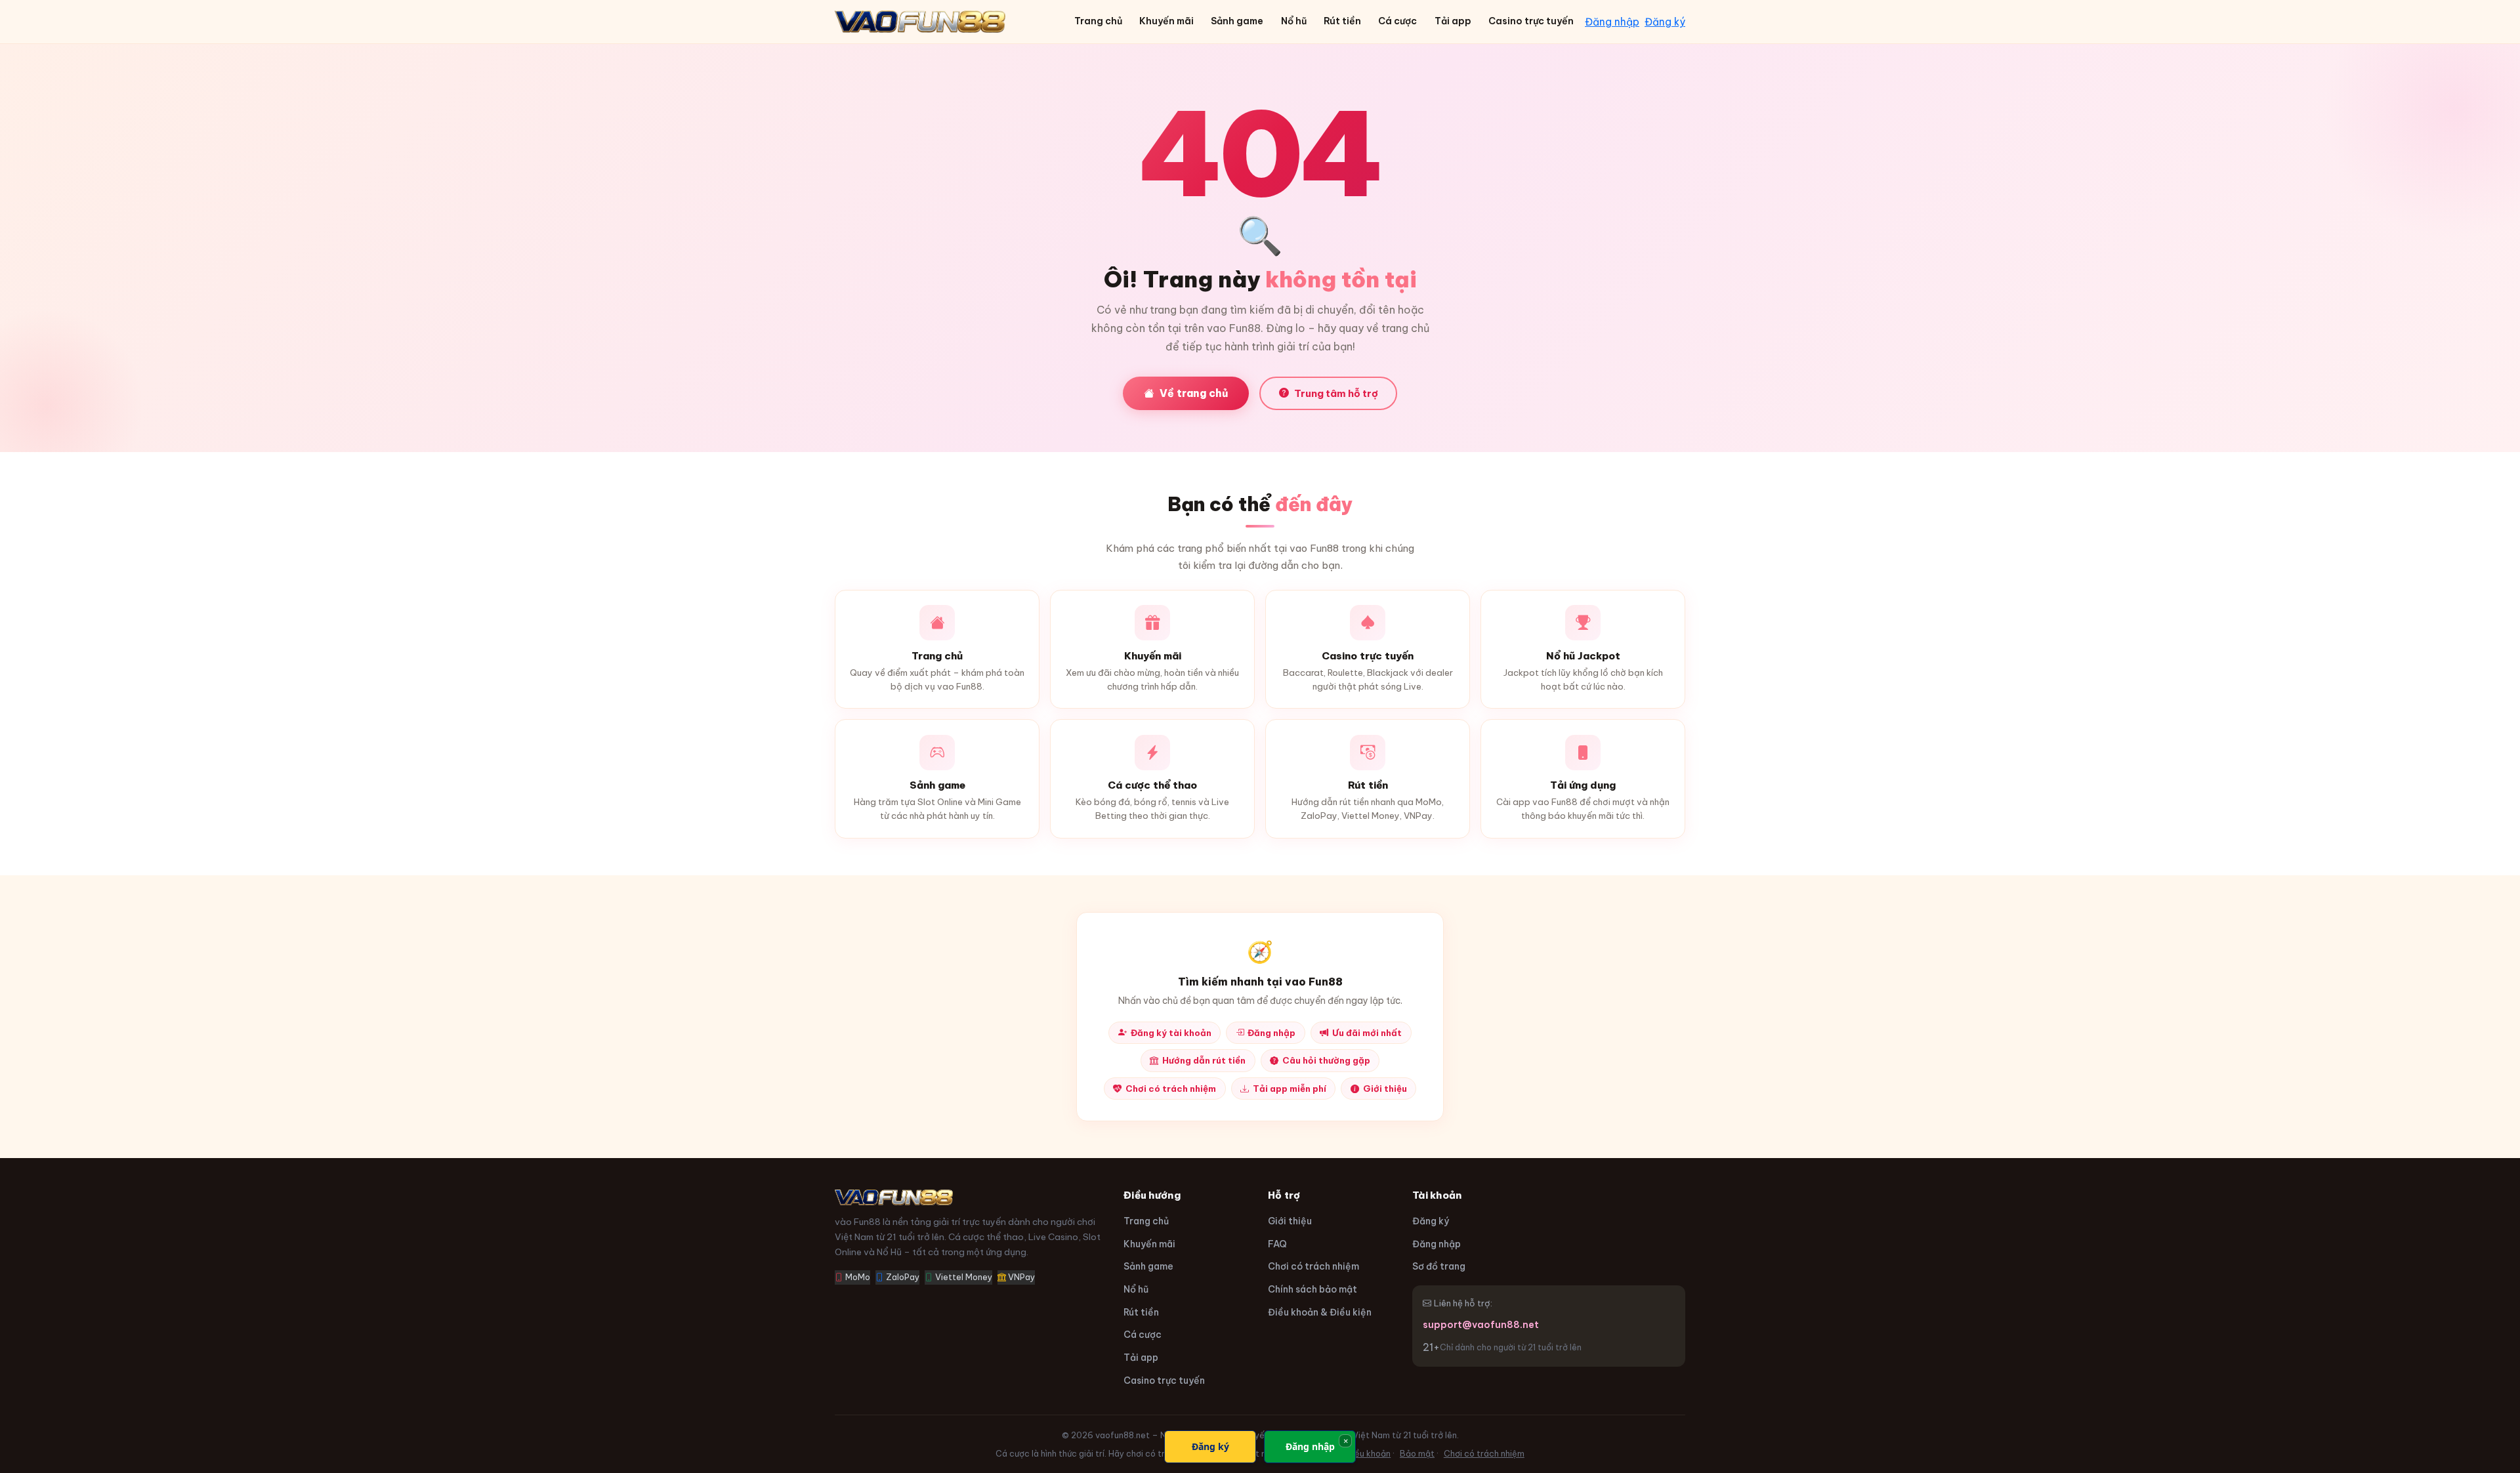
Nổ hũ (1294, 21)
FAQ (1277, 1244)
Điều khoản (1368, 1454)
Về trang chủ (1194, 393)
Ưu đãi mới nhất (1367, 1033)
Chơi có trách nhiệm (1171, 1089)
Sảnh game (1237, 21)
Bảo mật (1417, 1454)
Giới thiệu (1385, 1089)
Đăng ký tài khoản (1171, 1033)
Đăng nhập (1612, 22)
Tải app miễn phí (1290, 1089)
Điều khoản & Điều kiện (1320, 1312)
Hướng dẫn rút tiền (1204, 1060)
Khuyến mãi (1166, 21)
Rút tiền (1342, 21)
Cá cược (1397, 21)
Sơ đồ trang (1439, 1266)
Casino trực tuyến (1531, 21)
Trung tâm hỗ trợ (1336, 393)
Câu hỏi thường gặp (1326, 1060)
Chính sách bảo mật (1312, 1289)
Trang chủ (1098, 21)
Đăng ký (1665, 22)
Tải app (1453, 21)
